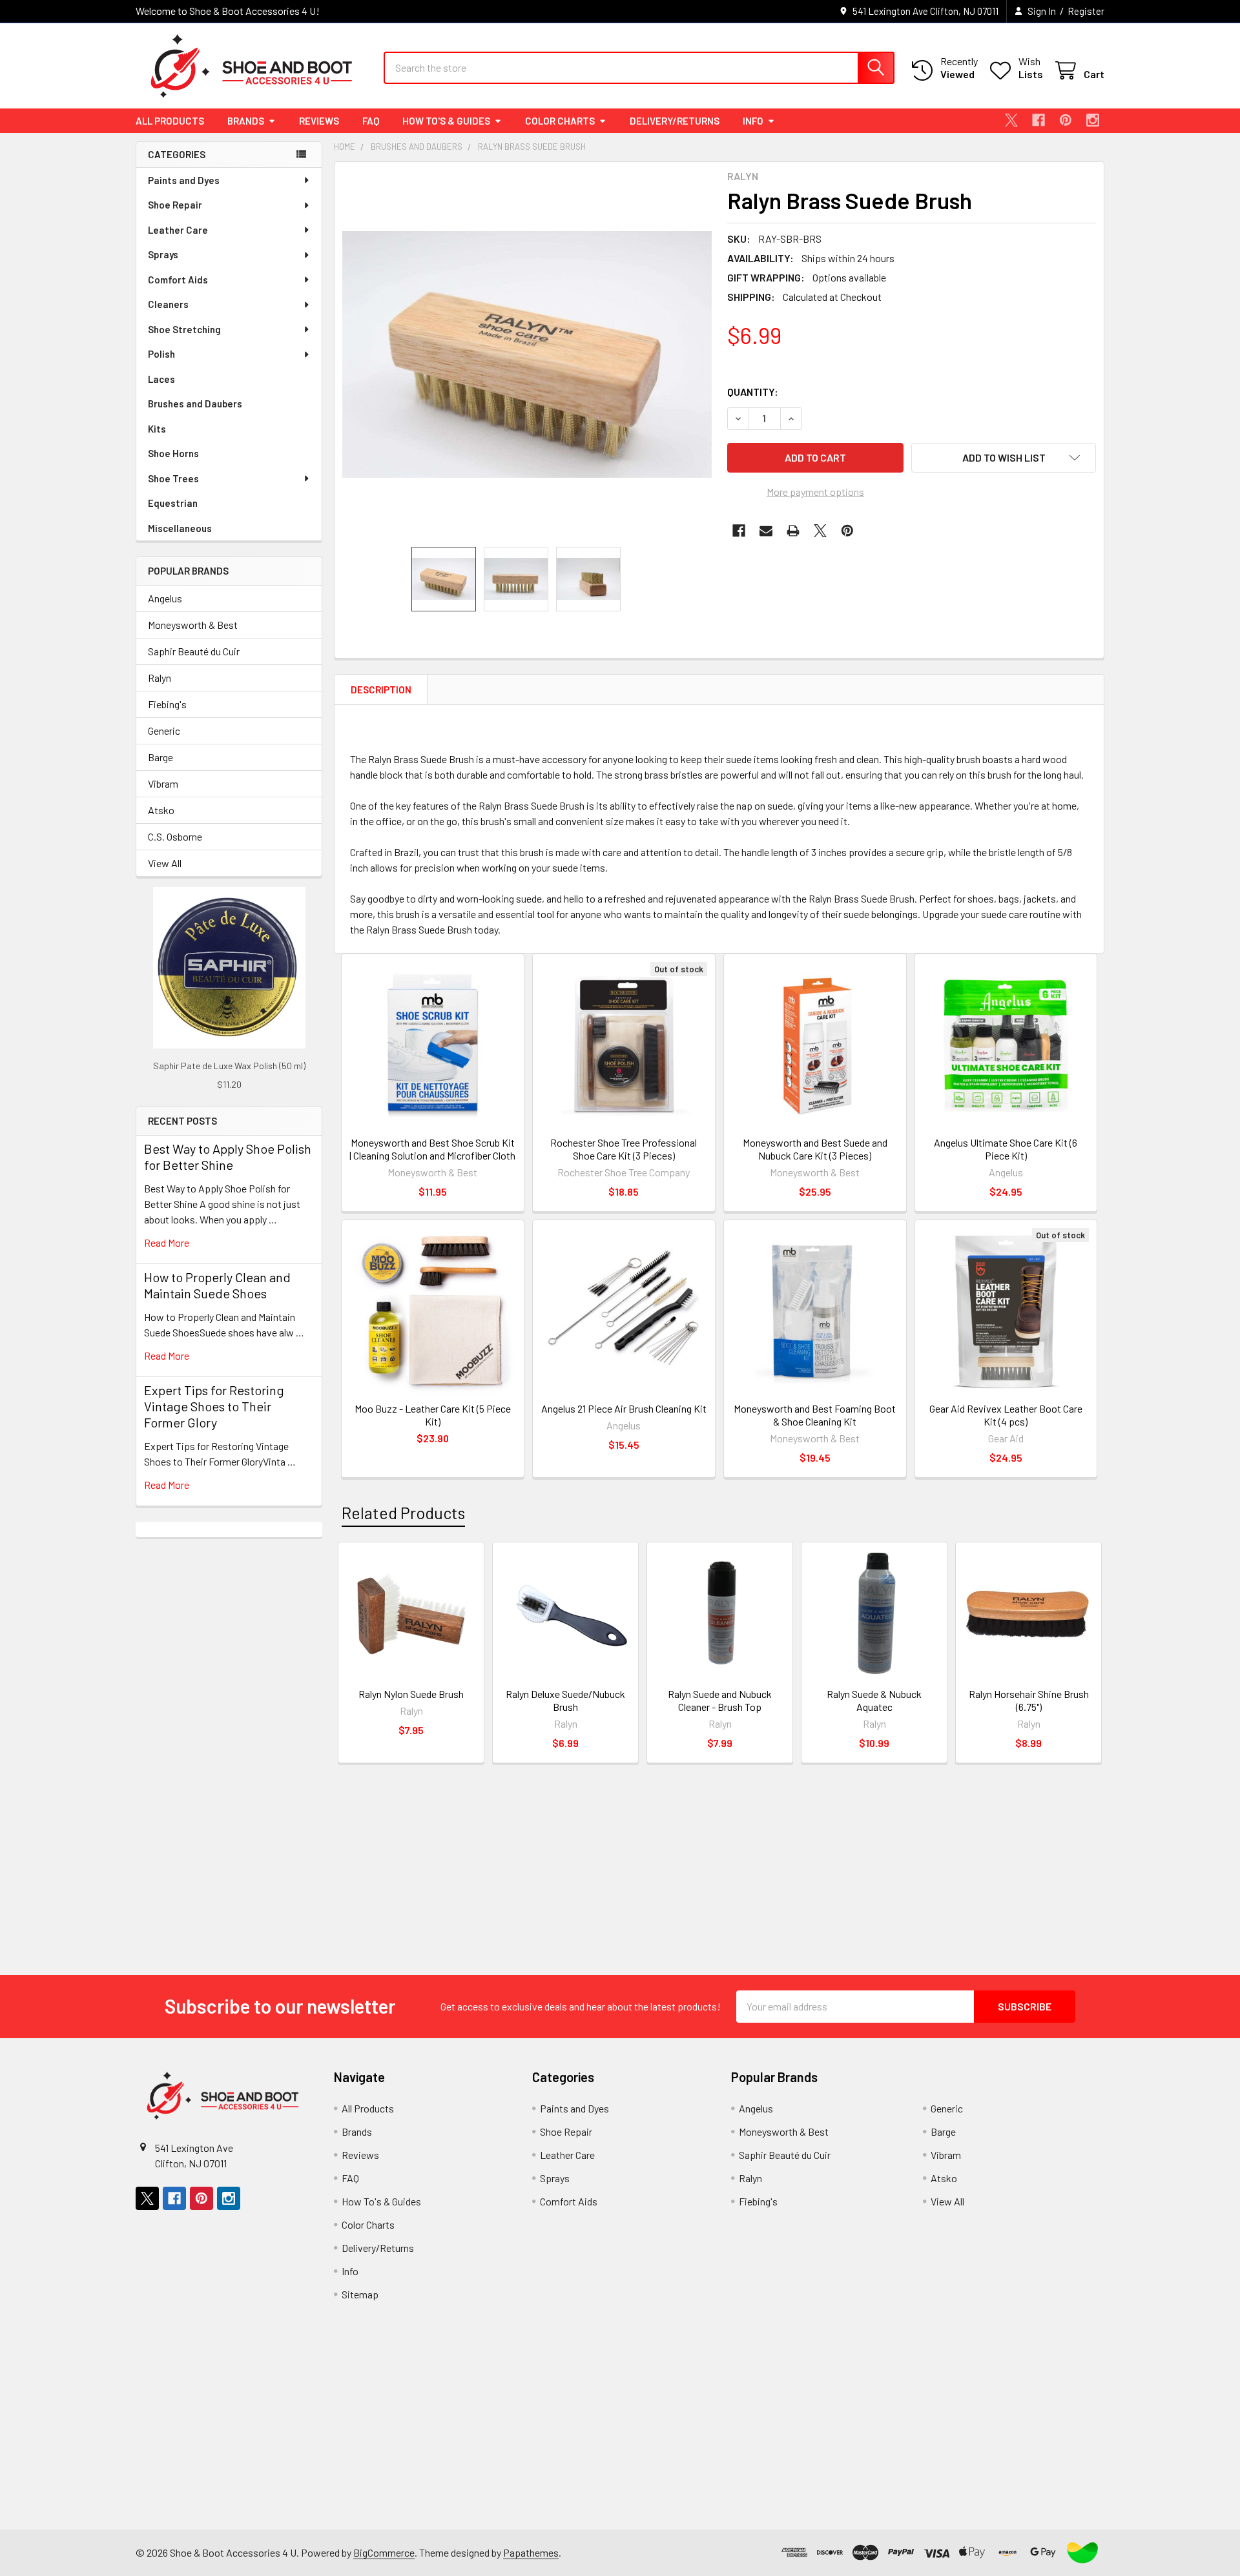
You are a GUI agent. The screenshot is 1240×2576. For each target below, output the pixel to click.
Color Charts (560, 121)
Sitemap (360, 2294)
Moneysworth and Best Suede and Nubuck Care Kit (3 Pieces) (815, 1149)
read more (167, 1242)
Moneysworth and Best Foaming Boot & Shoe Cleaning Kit (815, 1415)
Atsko (161, 810)
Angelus (165, 598)
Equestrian (173, 503)
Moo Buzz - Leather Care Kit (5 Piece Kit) (433, 1415)
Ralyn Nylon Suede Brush (411, 1694)
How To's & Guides (446, 121)
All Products (170, 121)
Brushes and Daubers (195, 404)
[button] (1004, 458)
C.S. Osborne (175, 836)
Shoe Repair (175, 205)
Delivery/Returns (675, 121)
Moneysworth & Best (193, 625)
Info (753, 121)
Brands (246, 121)
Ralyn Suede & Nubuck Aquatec (874, 1700)
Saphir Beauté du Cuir (194, 651)
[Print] (793, 531)
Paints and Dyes (184, 180)
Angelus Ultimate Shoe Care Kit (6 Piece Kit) (1006, 1149)
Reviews (319, 121)
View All (165, 863)
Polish (161, 354)
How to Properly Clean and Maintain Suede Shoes (217, 1285)
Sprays (163, 254)
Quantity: (753, 392)
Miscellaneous (180, 528)
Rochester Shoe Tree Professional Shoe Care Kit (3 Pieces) (624, 1149)
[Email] (766, 531)
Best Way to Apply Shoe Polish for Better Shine (228, 1157)
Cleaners (168, 304)
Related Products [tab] (403, 1513)
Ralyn (160, 678)
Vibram (163, 783)
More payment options (815, 492)
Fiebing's (167, 704)
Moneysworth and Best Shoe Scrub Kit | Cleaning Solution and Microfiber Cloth (432, 1149)
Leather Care (178, 230)
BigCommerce (384, 2552)
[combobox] (639, 68)
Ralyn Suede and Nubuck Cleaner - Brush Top (720, 1700)
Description (381, 690)
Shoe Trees (173, 478)
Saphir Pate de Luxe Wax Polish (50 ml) (229, 1066)
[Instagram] (1093, 120)
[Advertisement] (229, 1731)
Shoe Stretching (184, 329)
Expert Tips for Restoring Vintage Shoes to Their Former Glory (214, 1406)
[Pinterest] (1066, 120)
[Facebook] (1038, 120)
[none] (527, 354)
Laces (161, 379)
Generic (164, 731)
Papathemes (531, 2552)
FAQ (371, 121)
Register (1086, 11)
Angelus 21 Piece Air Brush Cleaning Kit (624, 1408)
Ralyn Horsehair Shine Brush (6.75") (1029, 1700)
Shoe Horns (173, 453)
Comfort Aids (178, 280)
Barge (160, 757)
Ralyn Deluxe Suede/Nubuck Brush (565, 1700)
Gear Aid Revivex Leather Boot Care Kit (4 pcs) (1006, 1415)
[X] (1011, 120)
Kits (157, 429)
